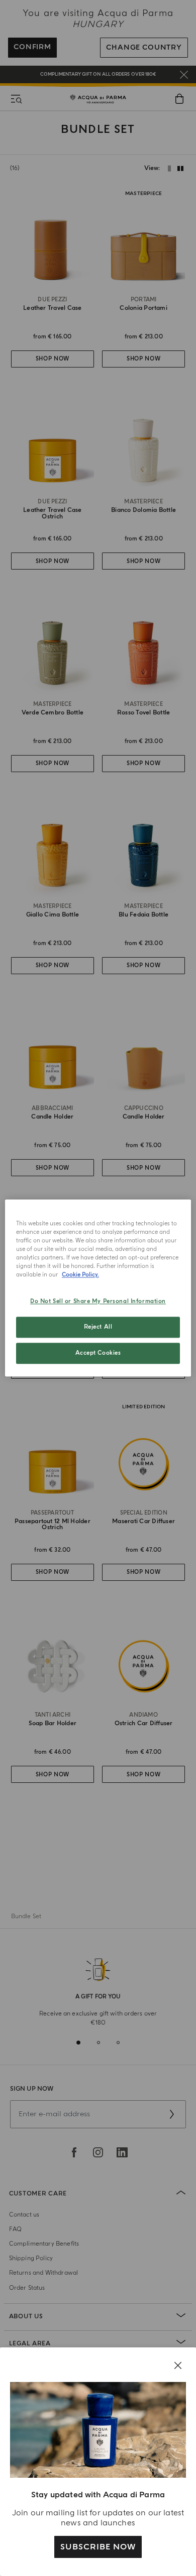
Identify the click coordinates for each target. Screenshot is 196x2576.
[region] (98, 1288)
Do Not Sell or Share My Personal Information (98, 1302)
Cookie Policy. (80, 1275)
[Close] (178, 2365)
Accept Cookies (98, 1353)
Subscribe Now (98, 2547)
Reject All (98, 1327)
